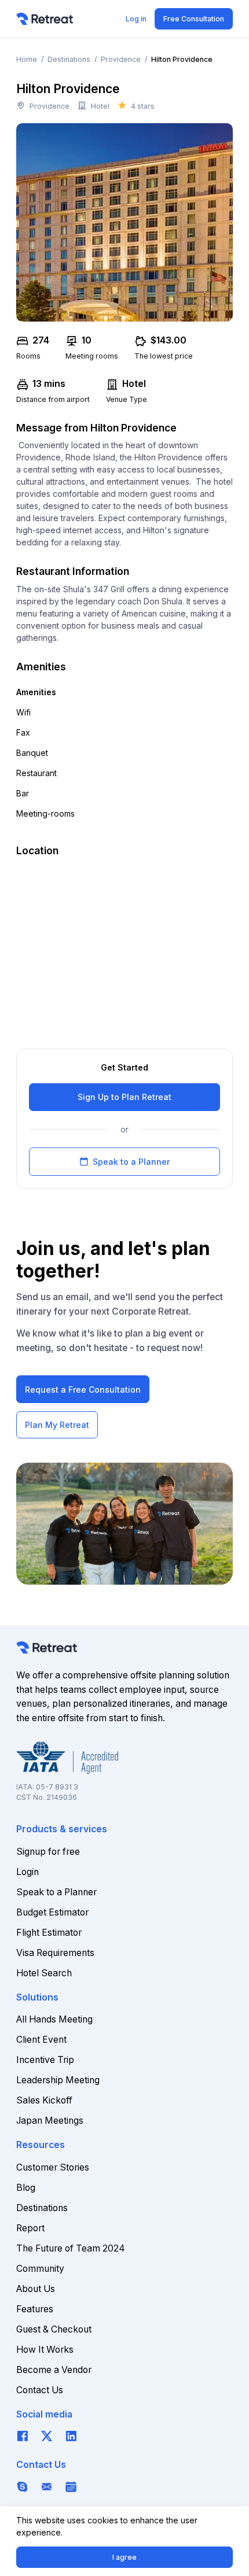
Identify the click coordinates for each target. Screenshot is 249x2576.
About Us (36, 2289)
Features (35, 2309)
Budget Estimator (52, 1912)
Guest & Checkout (54, 2329)
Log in (136, 19)
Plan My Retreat (57, 1425)
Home (27, 59)
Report (30, 2228)
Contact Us (40, 2390)
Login (28, 1872)
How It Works (45, 2350)
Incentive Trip (45, 2060)
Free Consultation (194, 19)
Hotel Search (44, 1973)
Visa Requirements (55, 1953)
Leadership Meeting (58, 2080)
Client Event (41, 2040)
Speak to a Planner (124, 1162)
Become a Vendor (54, 2370)
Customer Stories (53, 2167)
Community (40, 2269)
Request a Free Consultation (83, 1390)
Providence (121, 59)
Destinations (69, 59)
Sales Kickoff (44, 2100)
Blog (26, 2188)
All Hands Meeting (54, 2019)
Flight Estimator (49, 1933)
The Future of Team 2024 (71, 2248)
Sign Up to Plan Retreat (124, 1097)
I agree (124, 2557)
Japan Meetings (50, 2121)
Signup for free (48, 1852)
